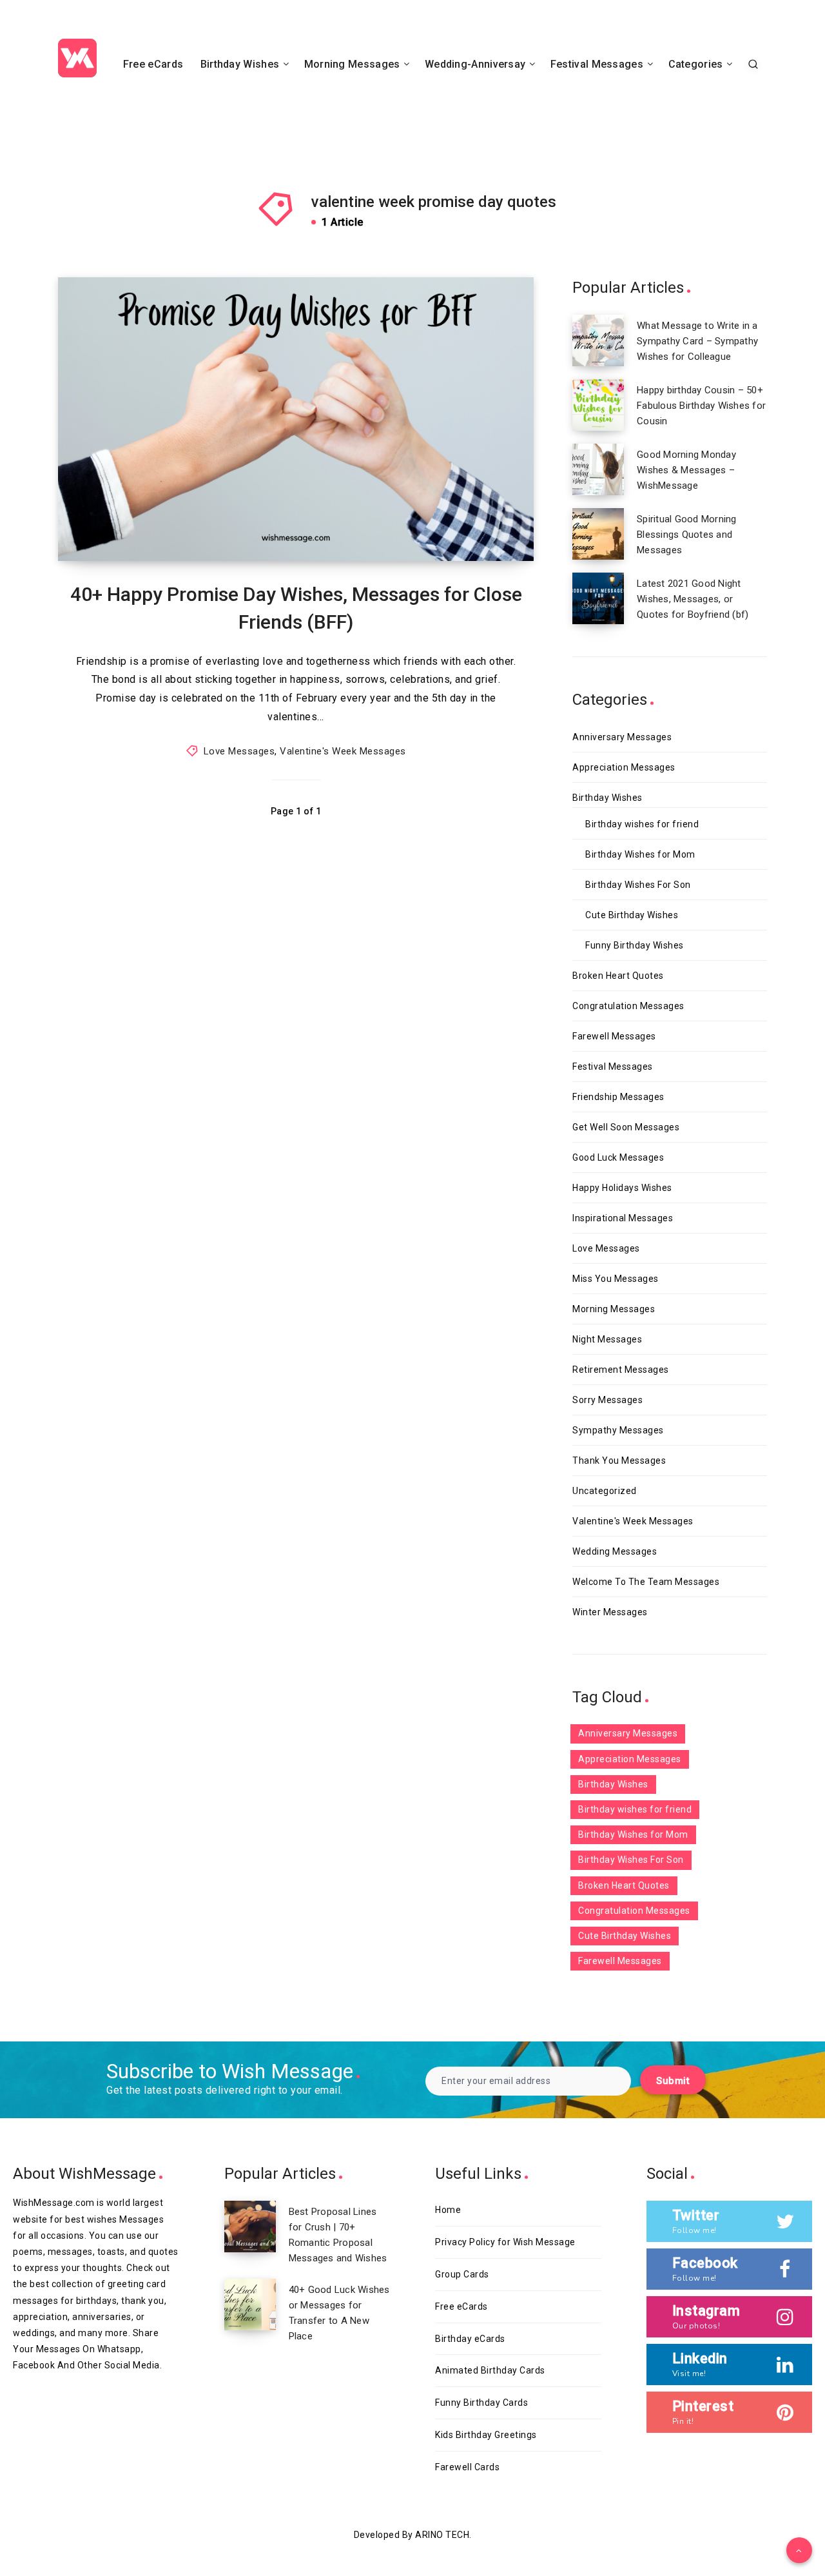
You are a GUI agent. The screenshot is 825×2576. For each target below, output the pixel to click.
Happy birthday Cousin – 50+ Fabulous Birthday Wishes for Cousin (701, 406)
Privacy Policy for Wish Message (505, 2242)
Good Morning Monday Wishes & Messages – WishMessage (686, 470)
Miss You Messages (616, 1279)
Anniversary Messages (622, 737)
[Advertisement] (412, 121)
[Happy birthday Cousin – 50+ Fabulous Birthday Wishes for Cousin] (598, 405)
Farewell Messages (614, 1036)
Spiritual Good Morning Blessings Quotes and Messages (687, 535)
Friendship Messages (618, 1097)
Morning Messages (352, 64)
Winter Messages (610, 1612)
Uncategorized (605, 1491)
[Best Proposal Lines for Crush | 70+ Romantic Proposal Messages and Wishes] (250, 2227)
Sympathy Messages (618, 1430)
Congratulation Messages (628, 1006)
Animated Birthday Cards (490, 2370)
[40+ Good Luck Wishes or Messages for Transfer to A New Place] (250, 2305)
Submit (673, 2081)
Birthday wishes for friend (642, 824)
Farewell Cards (467, 2467)
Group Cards (462, 2274)
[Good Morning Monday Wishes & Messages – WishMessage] (598, 469)
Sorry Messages (607, 1400)
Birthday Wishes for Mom (640, 854)
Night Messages (607, 1339)
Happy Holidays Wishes (622, 1188)
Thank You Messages (619, 1460)
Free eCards (153, 64)
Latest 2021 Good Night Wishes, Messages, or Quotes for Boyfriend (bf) (693, 599)
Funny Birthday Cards (481, 2403)
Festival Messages (597, 64)
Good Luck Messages (618, 1157)
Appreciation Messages (624, 767)
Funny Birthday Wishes (635, 945)
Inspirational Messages (623, 1218)
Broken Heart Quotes (618, 976)
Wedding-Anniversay (475, 64)
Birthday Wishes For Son (638, 885)
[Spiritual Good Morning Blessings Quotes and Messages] (598, 534)
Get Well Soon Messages (626, 1127)
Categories (696, 64)
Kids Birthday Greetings (486, 2435)
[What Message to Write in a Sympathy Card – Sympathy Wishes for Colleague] (598, 340)
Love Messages (239, 751)
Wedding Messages (615, 1551)
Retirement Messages (621, 1370)
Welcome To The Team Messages (646, 1582)
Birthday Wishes (240, 64)
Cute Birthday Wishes (632, 915)
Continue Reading (476, 522)
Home (448, 2210)
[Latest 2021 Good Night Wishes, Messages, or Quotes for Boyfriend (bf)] (598, 598)
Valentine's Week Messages (343, 751)
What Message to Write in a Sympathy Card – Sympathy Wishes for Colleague (697, 341)
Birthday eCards (470, 2339)
